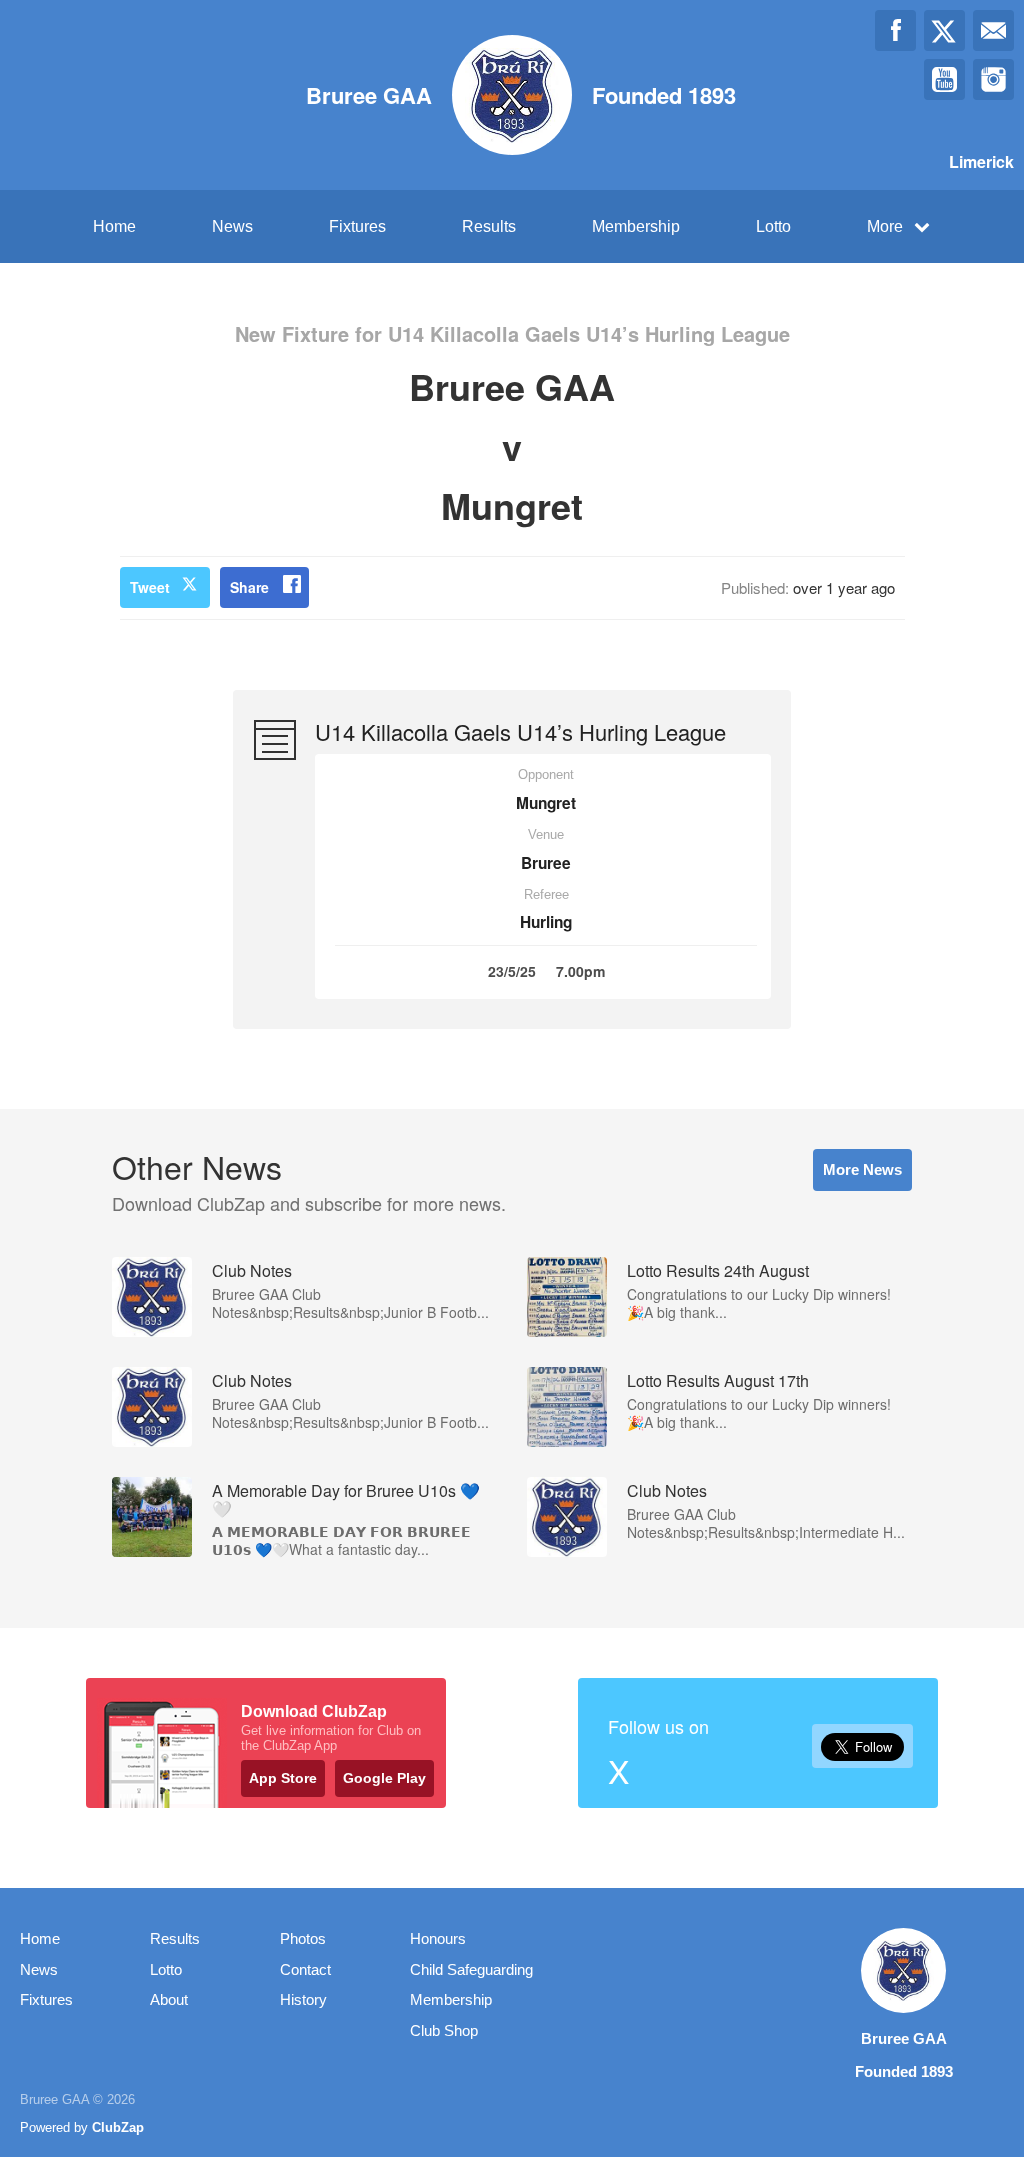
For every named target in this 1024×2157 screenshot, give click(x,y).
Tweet (150, 587)
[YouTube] (944, 79)
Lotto (773, 226)
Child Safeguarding (471, 1969)
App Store (283, 1778)
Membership (636, 226)
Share (249, 587)
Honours (438, 1938)
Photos (303, 1938)
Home (114, 226)
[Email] (993, 30)
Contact (305, 1969)
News (232, 226)
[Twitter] (944, 30)
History (303, 1999)
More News (862, 1169)
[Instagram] (993, 79)
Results (489, 226)
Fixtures (357, 226)
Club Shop (444, 2030)
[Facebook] (895, 30)
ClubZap (118, 2127)
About (169, 1999)
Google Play (384, 1778)
